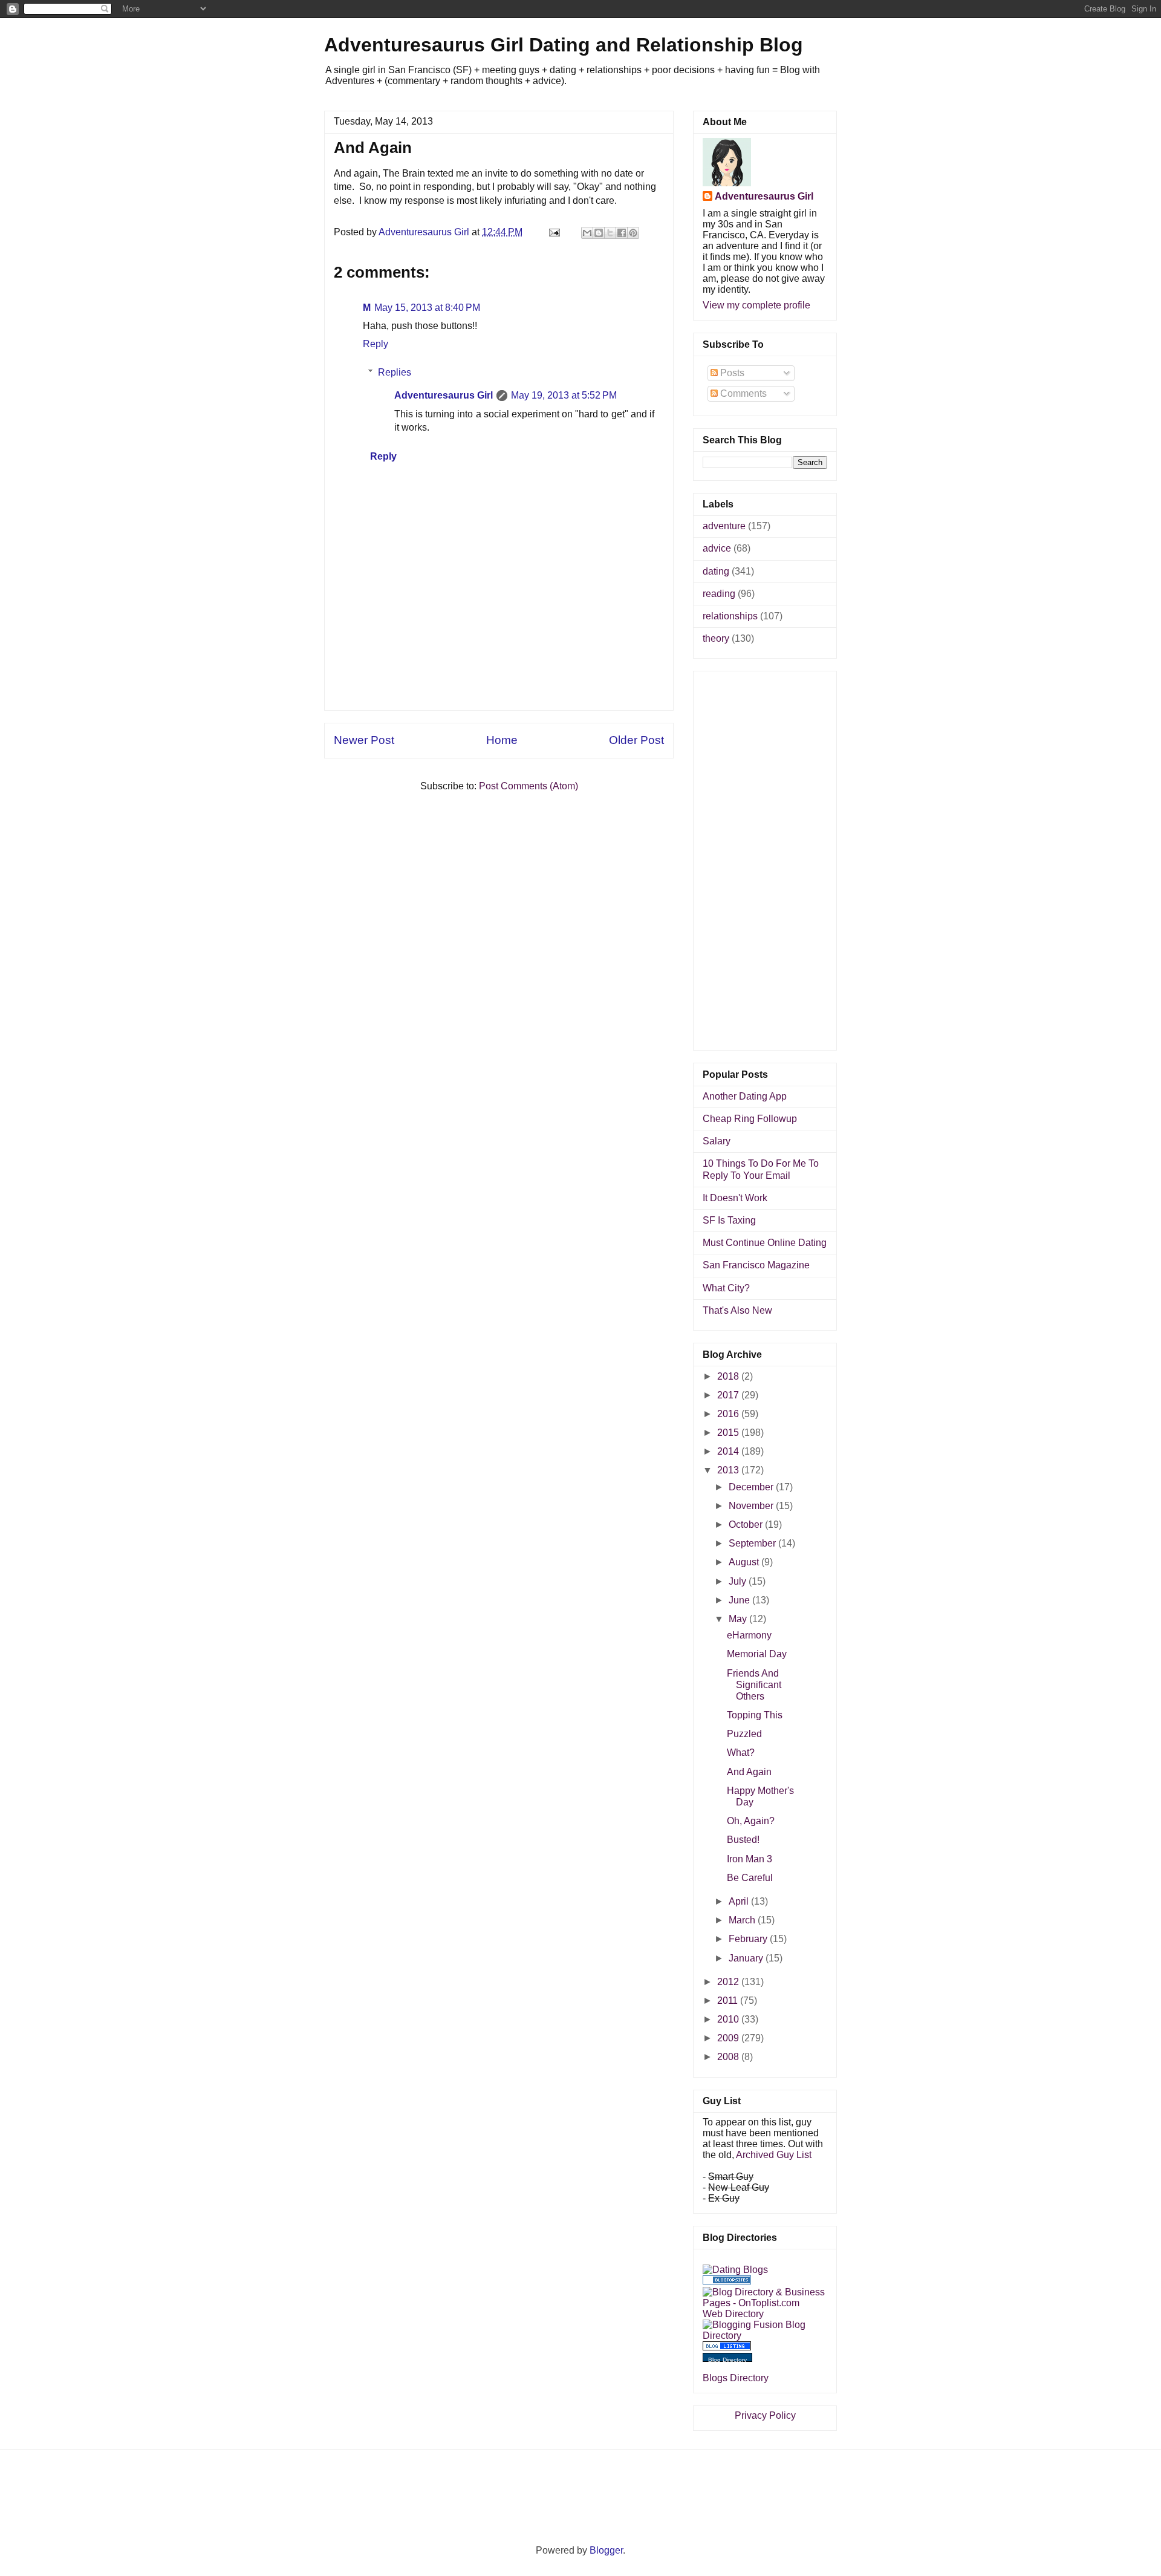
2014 (729, 1451)
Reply (376, 344)
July (739, 1581)
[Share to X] (610, 233)
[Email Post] (553, 232)
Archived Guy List (774, 2155)
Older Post (636, 740)
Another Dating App (745, 1096)
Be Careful (750, 1878)
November (752, 1506)
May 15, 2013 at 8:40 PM (427, 308)
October (747, 1524)
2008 (729, 2057)
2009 (729, 2038)
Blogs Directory (736, 2378)
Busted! (743, 1840)
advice (717, 548)
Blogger (606, 2550)
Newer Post (364, 740)
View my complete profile (756, 305)
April (740, 1901)
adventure (724, 526)
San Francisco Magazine (756, 1265)
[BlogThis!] (599, 233)
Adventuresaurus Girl (444, 395)
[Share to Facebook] (622, 233)
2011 (729, 2000)
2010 (729, 2019)
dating (716, 571)
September (753, 1543)
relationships (730, 616)
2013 (729, 1470)
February (749, 1939)
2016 (729, 1414)
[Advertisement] (499, 683)
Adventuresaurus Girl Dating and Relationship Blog (564, 45)
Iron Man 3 (750, 1859)
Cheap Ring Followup (750, 1119)
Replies (395, 372)
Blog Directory (727, 2360)
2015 (729, 1433)
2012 (729, 1982)
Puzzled (744, 1734)
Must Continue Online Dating (765, 1243)
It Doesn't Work (735, 1198)
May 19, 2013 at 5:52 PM (564, 395)
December (752, 1487)
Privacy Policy (765, 2415)
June (740, 1600)
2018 (729, 1376)
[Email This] (587, 233)
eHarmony (749, 1635)
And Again (749, 1772)
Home (502, 740)
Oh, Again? (751, 1821)
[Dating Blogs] (735, 2270)
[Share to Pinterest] (633, 233)
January (747, 1958)
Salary (717, 1141)
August (745, 1562)
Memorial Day (757, 1654)
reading (719, 594)
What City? (726, 1288)
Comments (742, 393)
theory (716, 638)
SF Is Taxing (729, 1220)
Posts (731, 373)
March (743, 1920)
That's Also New (737, 1310)
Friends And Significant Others (754, 1685)
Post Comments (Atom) (528, 786)
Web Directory (733, 2314)
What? (741, 1753)
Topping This (755, 1715)
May (739, 1619)
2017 (729, 1395)
